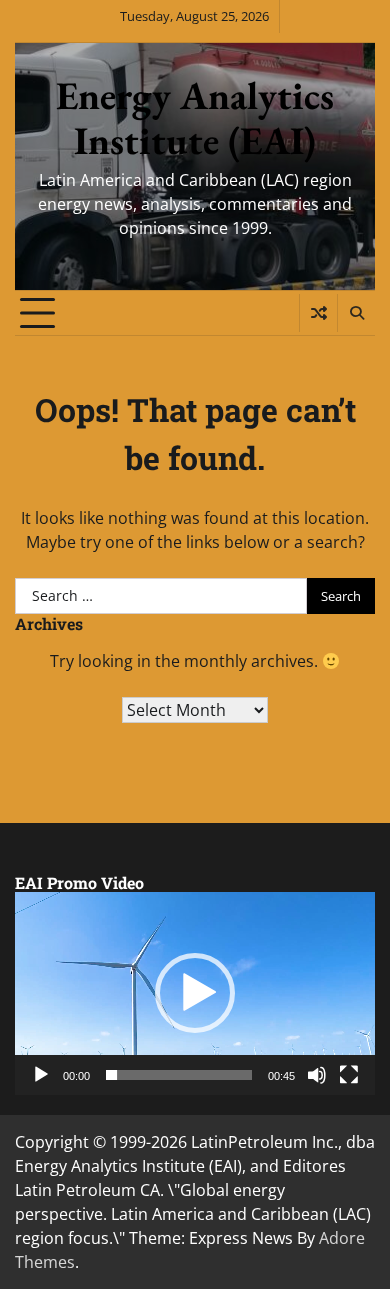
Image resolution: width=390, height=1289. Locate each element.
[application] (195, 993)
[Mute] (317, 1075)
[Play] (41, 1075)
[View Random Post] (318, 313)
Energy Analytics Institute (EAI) (195, 118)
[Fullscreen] (349, 1075)
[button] (195, 993)
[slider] (179, 1075)
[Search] (356, 313)
